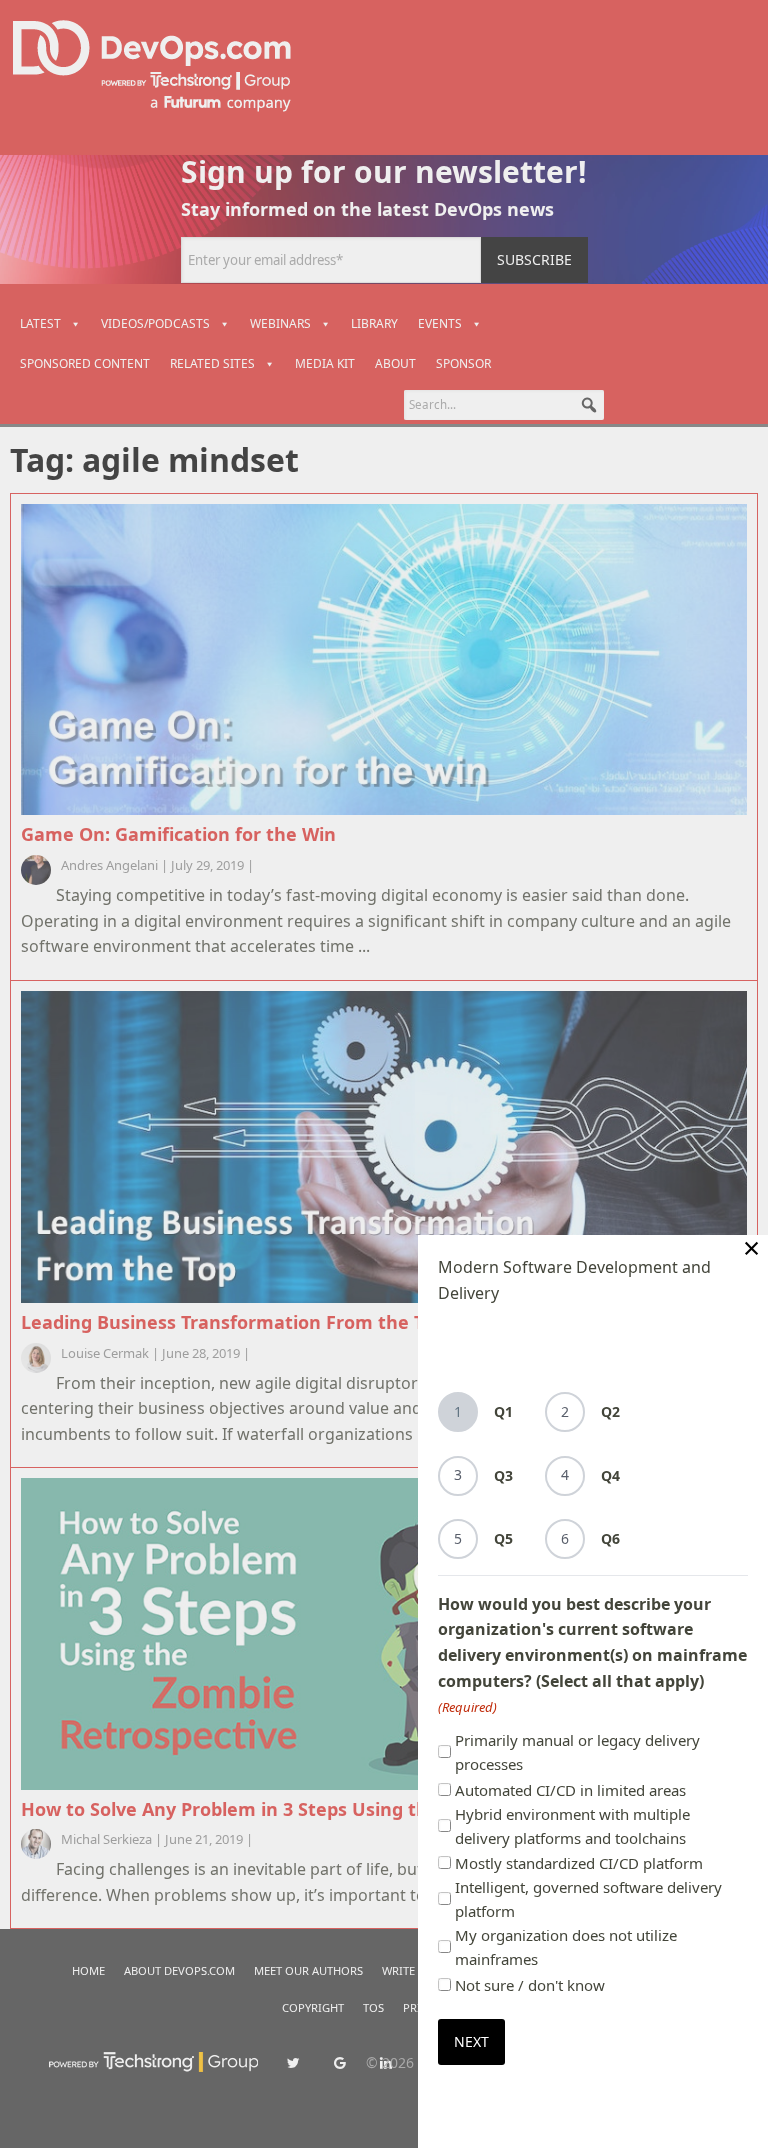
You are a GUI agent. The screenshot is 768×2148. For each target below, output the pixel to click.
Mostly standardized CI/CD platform (579, 1863)
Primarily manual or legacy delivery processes (577, 1752)
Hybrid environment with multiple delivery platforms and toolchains (572, 1826)
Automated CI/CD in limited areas (570, 1790)
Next (471, 2041)
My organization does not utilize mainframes (566, 1947)
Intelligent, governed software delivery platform (588, 1899)
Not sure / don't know (530, 1985)
